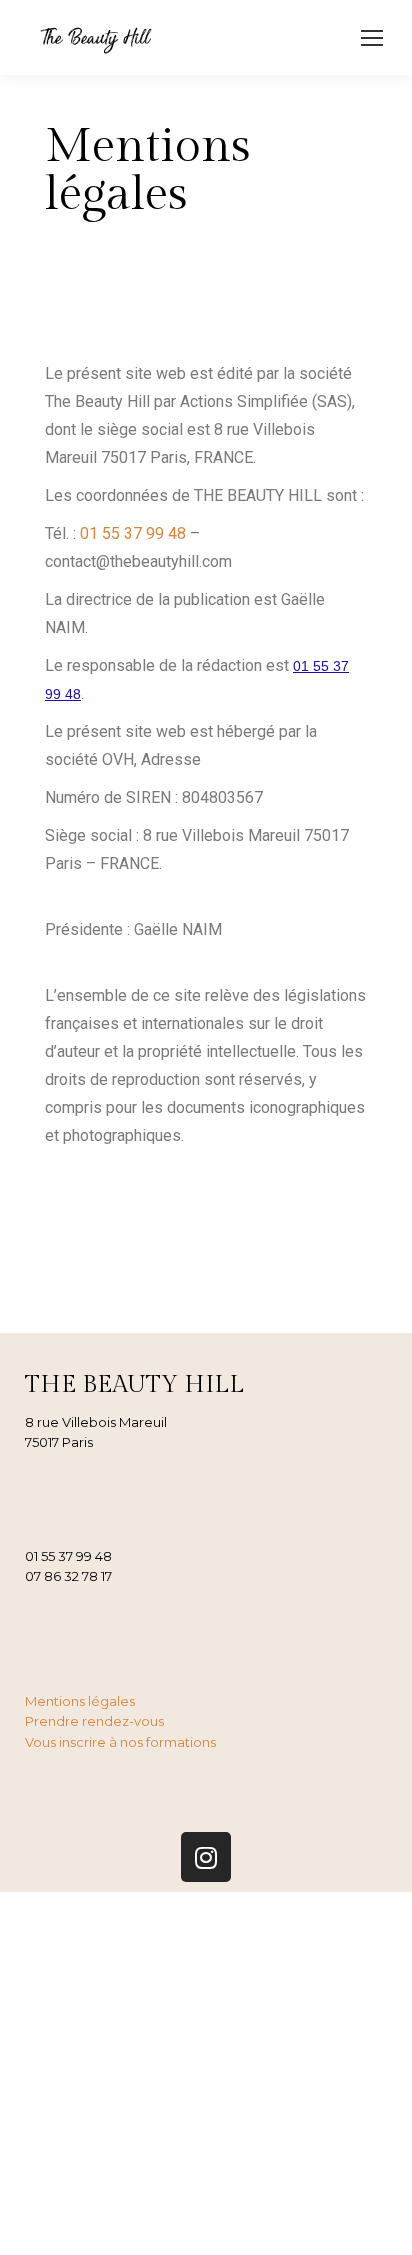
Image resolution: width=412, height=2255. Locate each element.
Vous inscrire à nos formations (120, 1742)
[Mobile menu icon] (372, 38)
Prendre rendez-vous (94, 1721)
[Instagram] (206, 1857)
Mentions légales (80, 1701)
